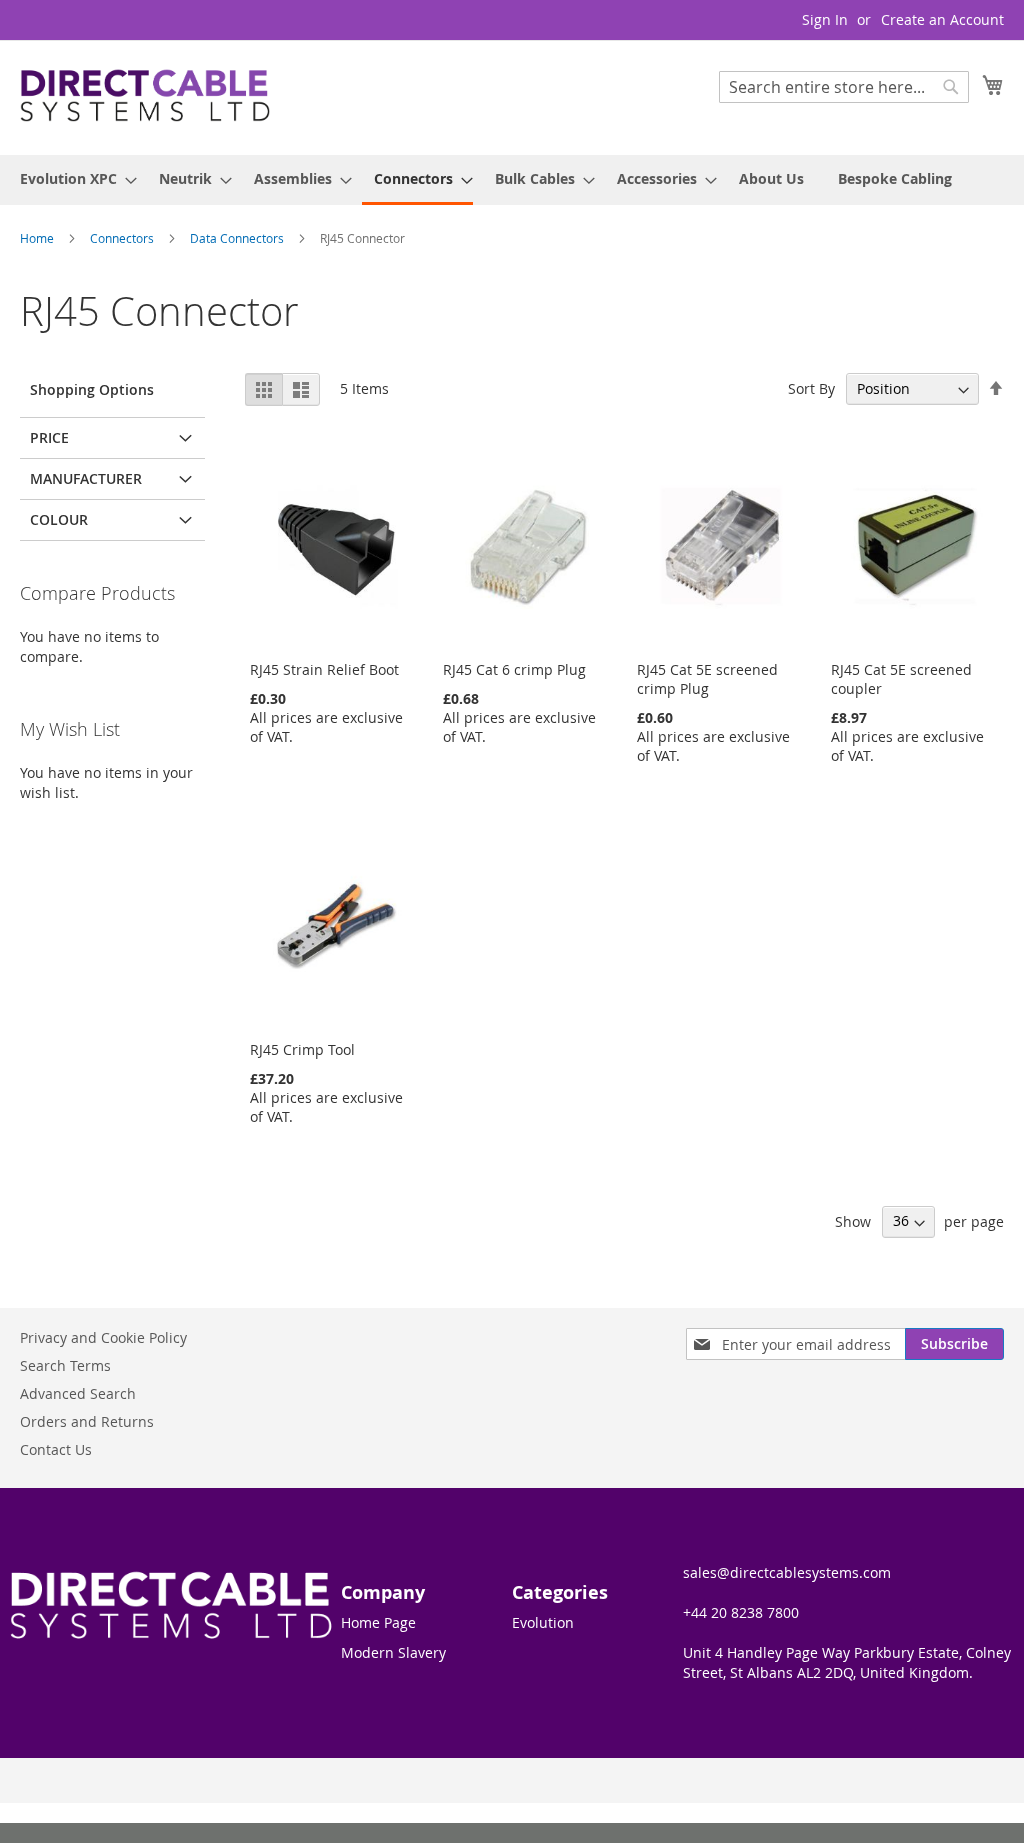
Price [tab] (49, 437)
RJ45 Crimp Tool (302, 1049)
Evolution (543, 1622)
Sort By (811, 388)
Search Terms (65, 1365)
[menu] (512, 180)
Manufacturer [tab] (86, 478)
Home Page (378, 1622)
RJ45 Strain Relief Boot (324, 669)
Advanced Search (78, 1393)
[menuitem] (72, 178)
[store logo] (145, 96)
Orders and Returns (87, 1421)
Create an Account (942, 19)
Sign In (825, 19)
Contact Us (56, 1449)
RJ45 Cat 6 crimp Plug (514, 669)
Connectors (123, 238)
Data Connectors (238, 238)
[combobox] (844, 87)
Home (38, 238)
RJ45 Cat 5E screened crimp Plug (707, 679)
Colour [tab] (59, 519)
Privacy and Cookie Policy (103, 1337)
